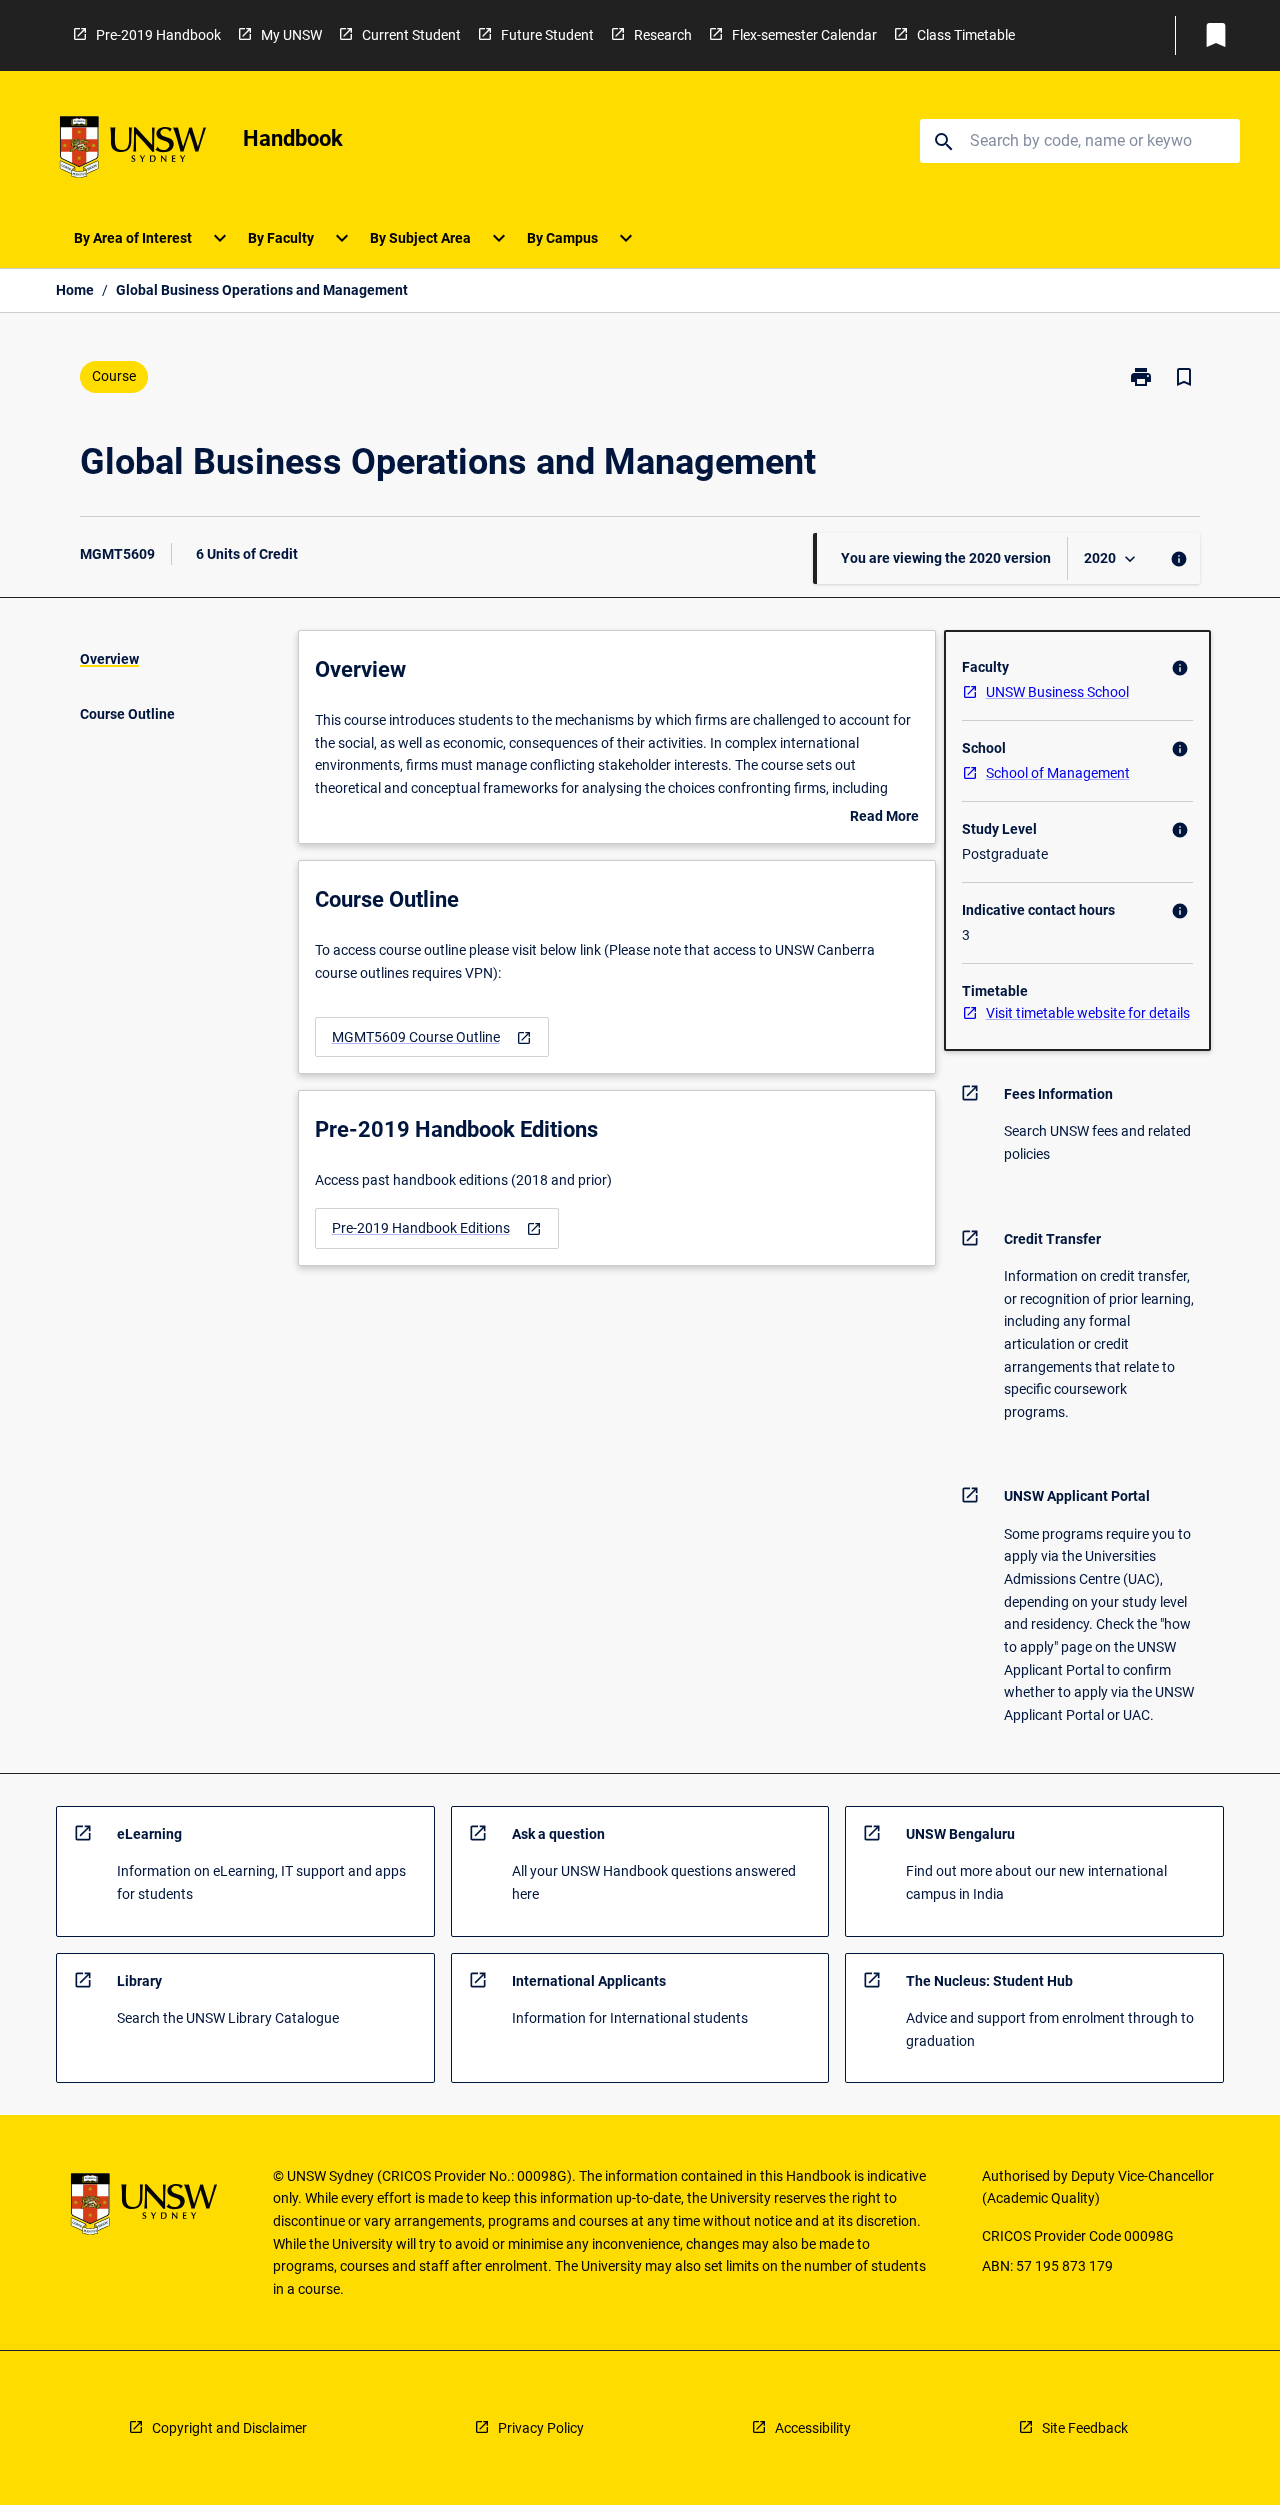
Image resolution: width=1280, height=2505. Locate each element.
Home (75, 290)
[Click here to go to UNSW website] (133, 150)
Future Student (547, 35)
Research (663, 35)
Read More (884, 818)
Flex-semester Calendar (804, 35)
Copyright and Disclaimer (229, 2428)
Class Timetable (966, 35)
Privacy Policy (541, 2428)
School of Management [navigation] (1058, 773)
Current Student (411, 35)
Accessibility (813, 2428)
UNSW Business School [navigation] (1057, 692)
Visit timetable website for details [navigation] (1088, 1013)
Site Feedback (1085, 2428)
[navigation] (432, 1037)
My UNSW (291, 35)
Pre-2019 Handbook (158, 35)
